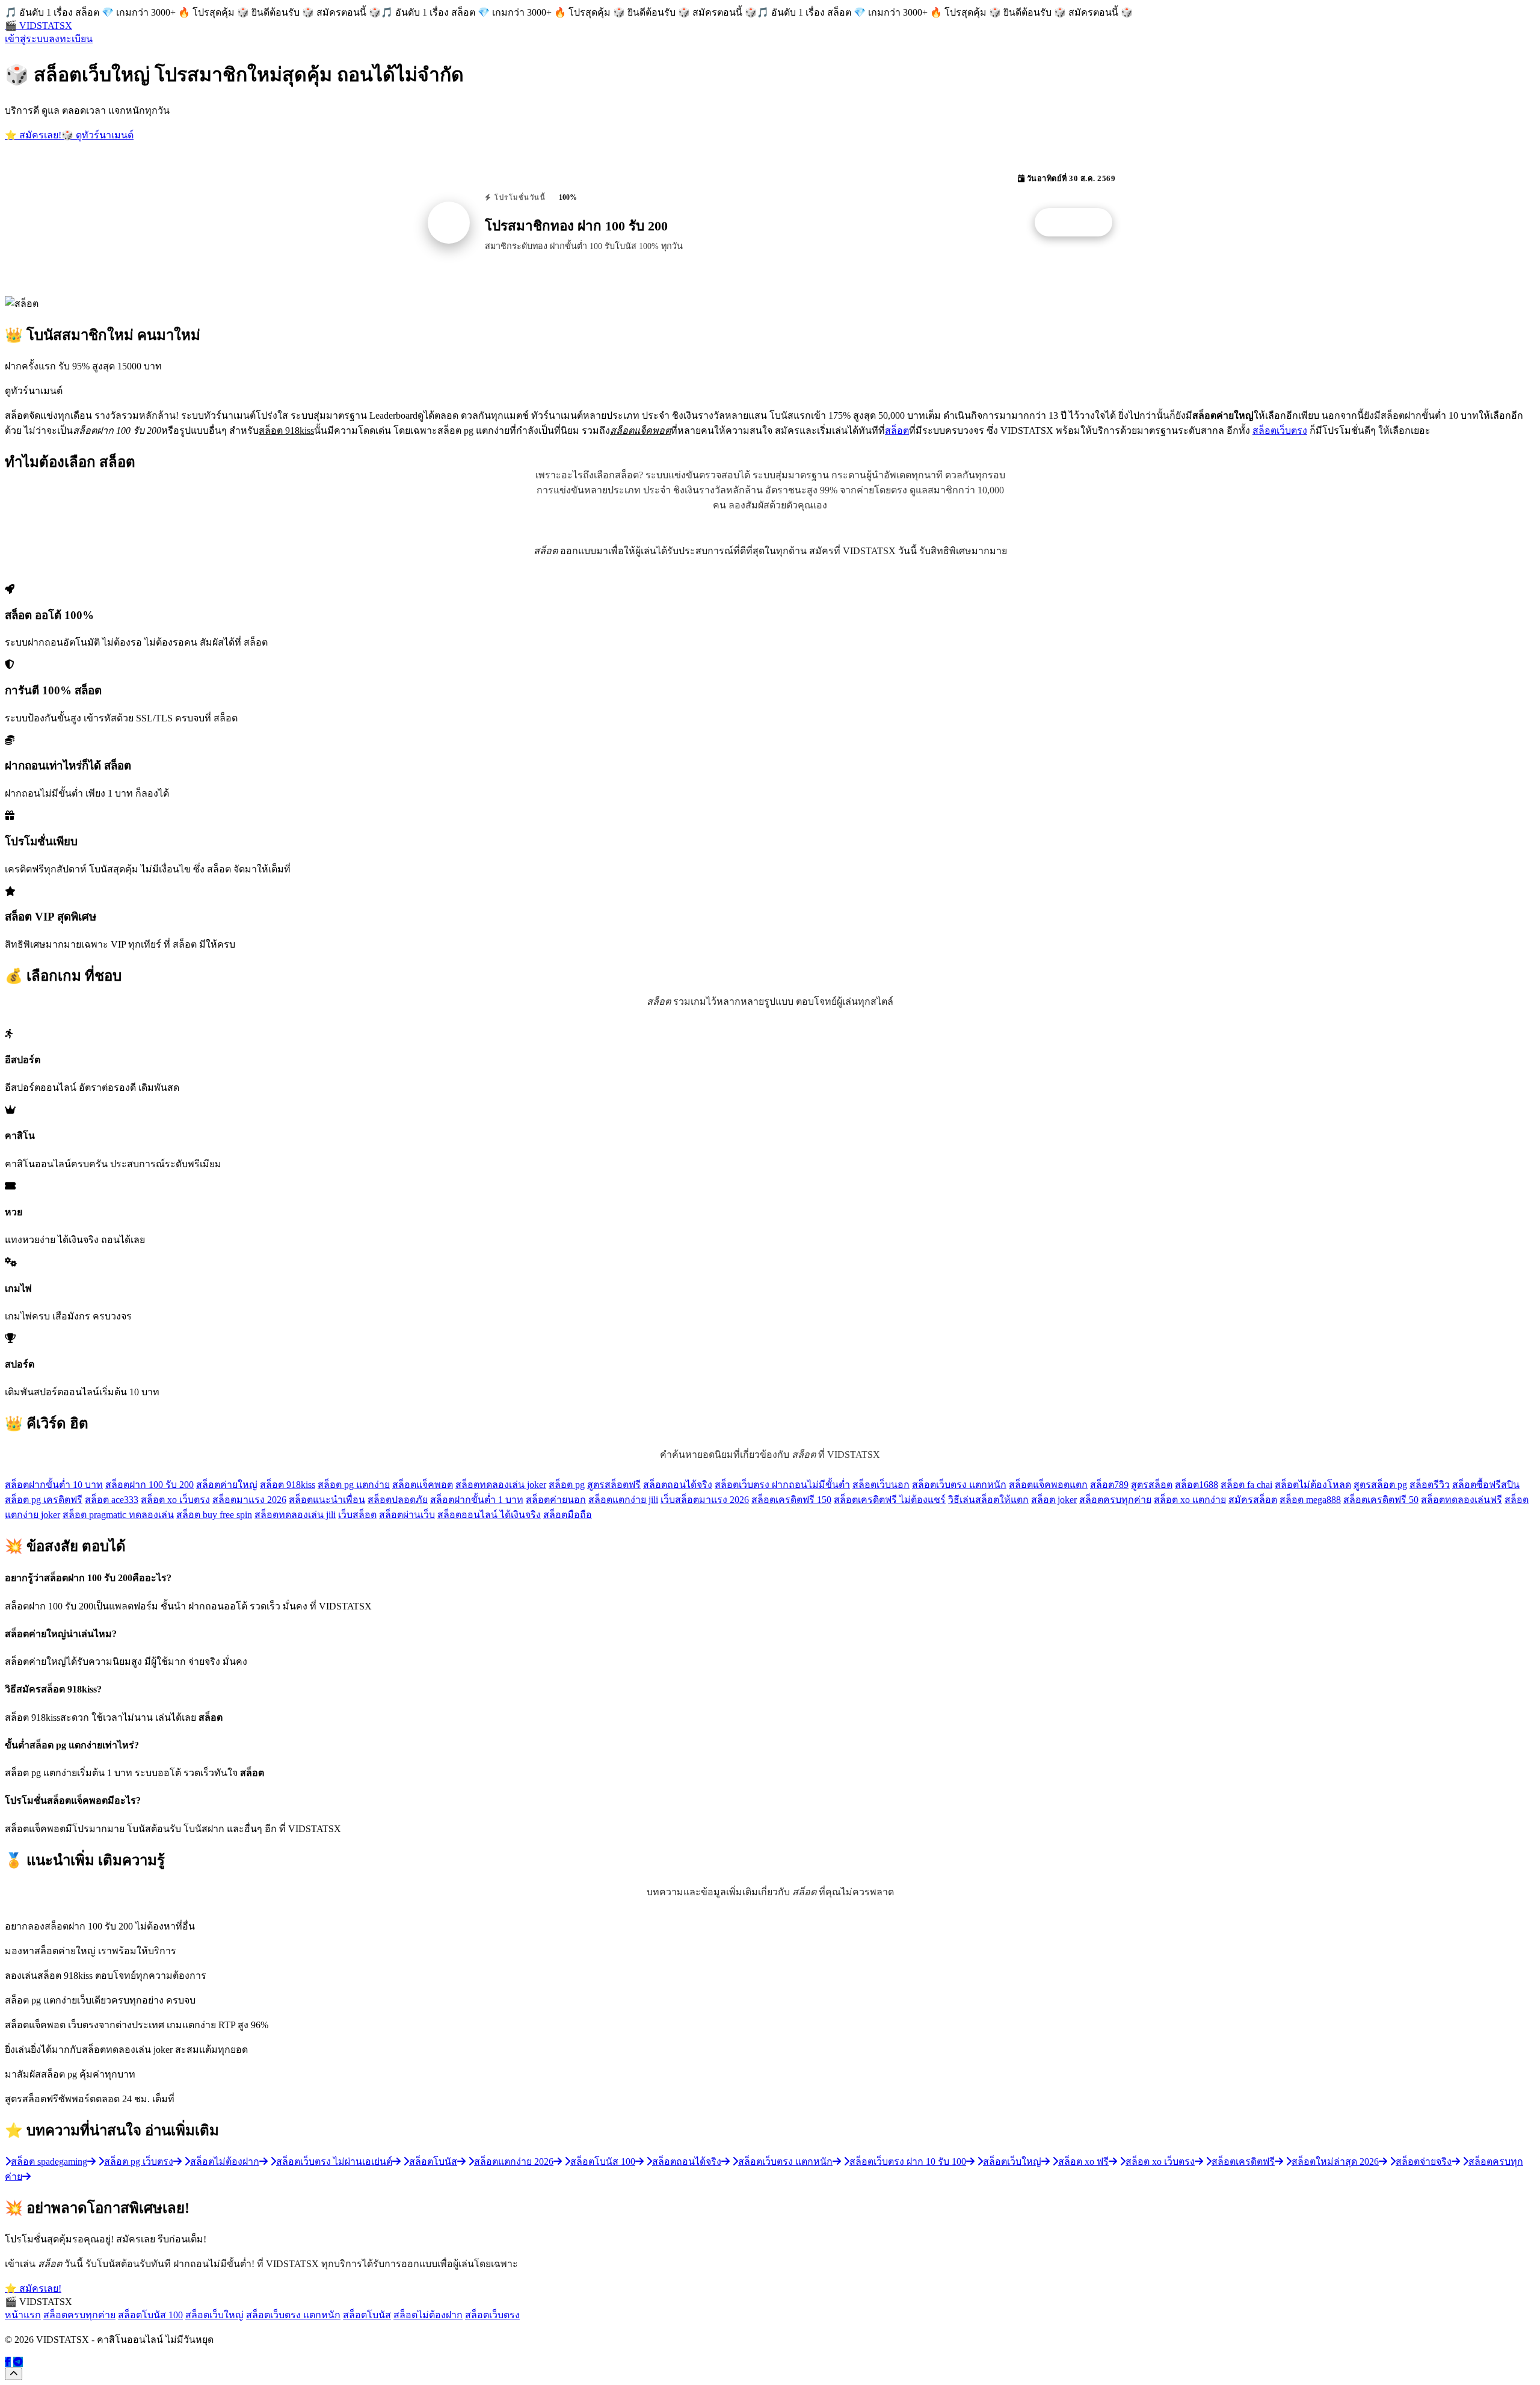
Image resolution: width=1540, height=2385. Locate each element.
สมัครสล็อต (1253, 1500)
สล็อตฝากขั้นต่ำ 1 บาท (477, 1500)
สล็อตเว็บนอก (881, 1485)
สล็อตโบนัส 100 (150, 2315)
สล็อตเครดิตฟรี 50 (1381, 1500)
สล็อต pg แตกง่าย (354, 1485)
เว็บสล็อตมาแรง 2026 (705, 1500)
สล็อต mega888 (1310, 1500)
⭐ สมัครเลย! (33, 135)
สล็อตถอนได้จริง (678, 1485)
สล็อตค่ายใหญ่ (227, 1485)
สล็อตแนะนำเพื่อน (327, 1500)
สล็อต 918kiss (288, 1485)
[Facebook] (8, 2362)
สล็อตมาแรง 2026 (249, 1500)
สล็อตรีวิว (1430, 1485)
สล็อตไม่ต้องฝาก (428, 2315)
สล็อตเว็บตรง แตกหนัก (959, 1485)
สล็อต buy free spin (214, 1515)
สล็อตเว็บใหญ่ (214, 2315)
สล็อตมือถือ (568, 1515)
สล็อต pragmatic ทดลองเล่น (118, 1515)
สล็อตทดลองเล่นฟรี (1461, 1500)
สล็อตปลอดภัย (398, 1500)
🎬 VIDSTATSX (38, 26)
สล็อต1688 (1197, 1485)
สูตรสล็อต (1152, 1485)
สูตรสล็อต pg (1380, 1485)
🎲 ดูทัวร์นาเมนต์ (97, 135)
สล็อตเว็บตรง (1280, 430)
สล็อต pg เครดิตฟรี (44, 1500)
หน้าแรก (23, 2315)
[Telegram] (18, 2362)
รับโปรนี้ (1080, 223)
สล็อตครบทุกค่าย (1115, 1500)
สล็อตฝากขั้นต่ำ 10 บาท (54, 1485)
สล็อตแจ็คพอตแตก (1048, 1485)
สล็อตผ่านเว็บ (407, 1515)
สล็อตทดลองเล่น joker (501, 1485)
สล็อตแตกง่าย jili (623, 1500)
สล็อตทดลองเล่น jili (295, 1515)
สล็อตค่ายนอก (556, 1500)
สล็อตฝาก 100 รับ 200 (149, 1485)
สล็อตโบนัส (367, 2315)
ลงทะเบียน (71, 39)
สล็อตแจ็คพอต (423, 1485)
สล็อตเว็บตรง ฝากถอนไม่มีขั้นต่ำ (782, 1485)
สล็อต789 (1109, 1485)
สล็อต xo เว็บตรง (175, 1500)
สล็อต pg (567, 1485)
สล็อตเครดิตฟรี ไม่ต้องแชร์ (890, 1500)
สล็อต (897, 430)
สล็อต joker (1054, 1500)
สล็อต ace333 (112, 1500)
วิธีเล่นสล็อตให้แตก (988, 1500)
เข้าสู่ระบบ (27, 39)
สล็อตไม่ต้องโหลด (1313, 1485)
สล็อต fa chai (1246, 1485)
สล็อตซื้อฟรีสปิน (1486, 1485)
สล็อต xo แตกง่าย (1190, 1500)
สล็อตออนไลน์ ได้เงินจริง (489, 1515)
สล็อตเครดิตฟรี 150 (791, 1500)
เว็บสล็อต (357, 1515)
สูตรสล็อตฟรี (614, 1485)
